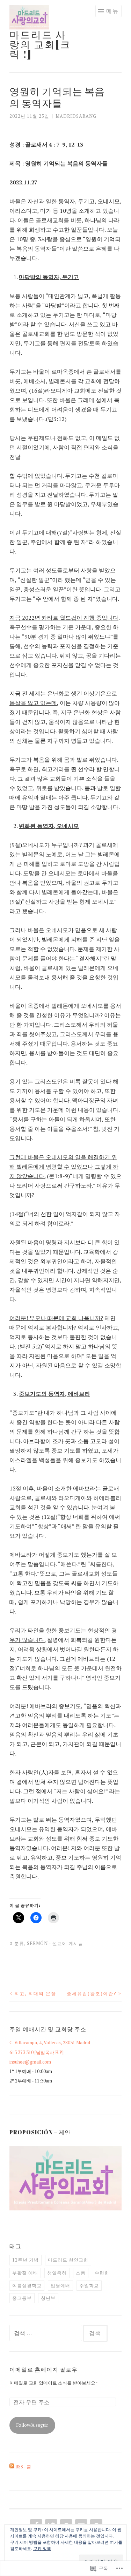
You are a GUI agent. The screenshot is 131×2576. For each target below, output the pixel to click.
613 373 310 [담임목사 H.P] (37, 2052)
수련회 (102, 2273)
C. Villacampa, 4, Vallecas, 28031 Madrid (50, 2043)
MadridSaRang (76, 116)
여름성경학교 (27, 2285)
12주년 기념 (26, 2260)
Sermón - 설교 (45, 1943)
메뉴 (112, 11)
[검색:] (46, 2333)
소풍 (81, 2273)
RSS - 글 (23, 2467)
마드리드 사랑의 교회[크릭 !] (40, 44)
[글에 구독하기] (12, 2467)
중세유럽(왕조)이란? (94, 1993)
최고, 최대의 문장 (33, 1993)
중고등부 (22, 2298)
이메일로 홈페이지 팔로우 (43, 2370)
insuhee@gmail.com (30, 2062)
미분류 (17, 1943)
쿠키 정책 (42, 2548)
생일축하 (57, 2273)
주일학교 (89, 2285)
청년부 (48, 2298)
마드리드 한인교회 (68, 2260)
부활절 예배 (25, 2273)
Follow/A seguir (32, 2425)
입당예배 (60, 2285)
